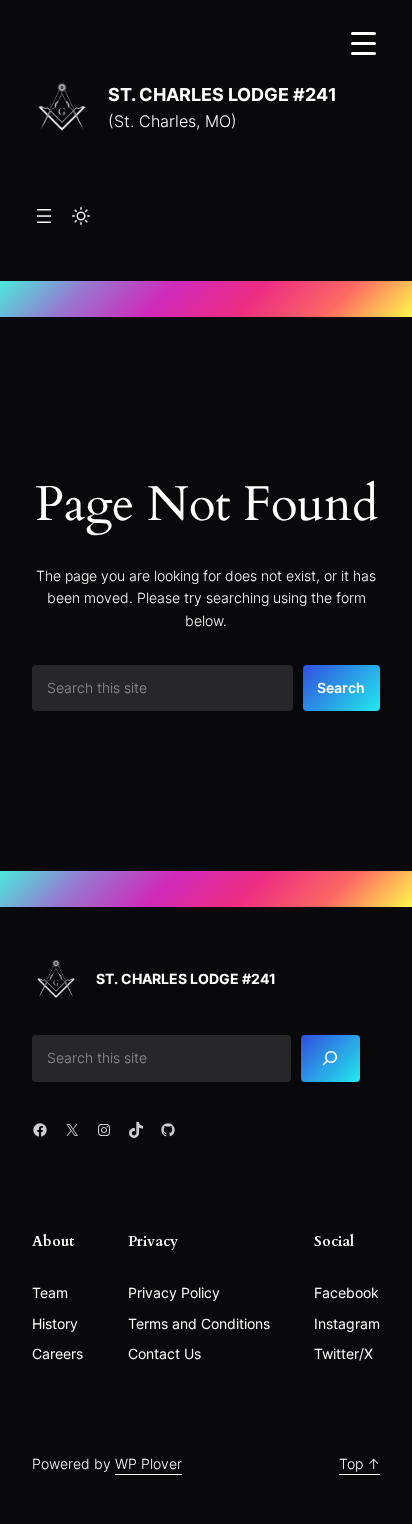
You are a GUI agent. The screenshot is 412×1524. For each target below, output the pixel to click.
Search (341, 687)
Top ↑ (359, 1463)
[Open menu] (44, 216)
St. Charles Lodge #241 (222, 94)
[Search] (331, 1058)
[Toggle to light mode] (81, 216)
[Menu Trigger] (363, 42)
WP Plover (148, 1463)
